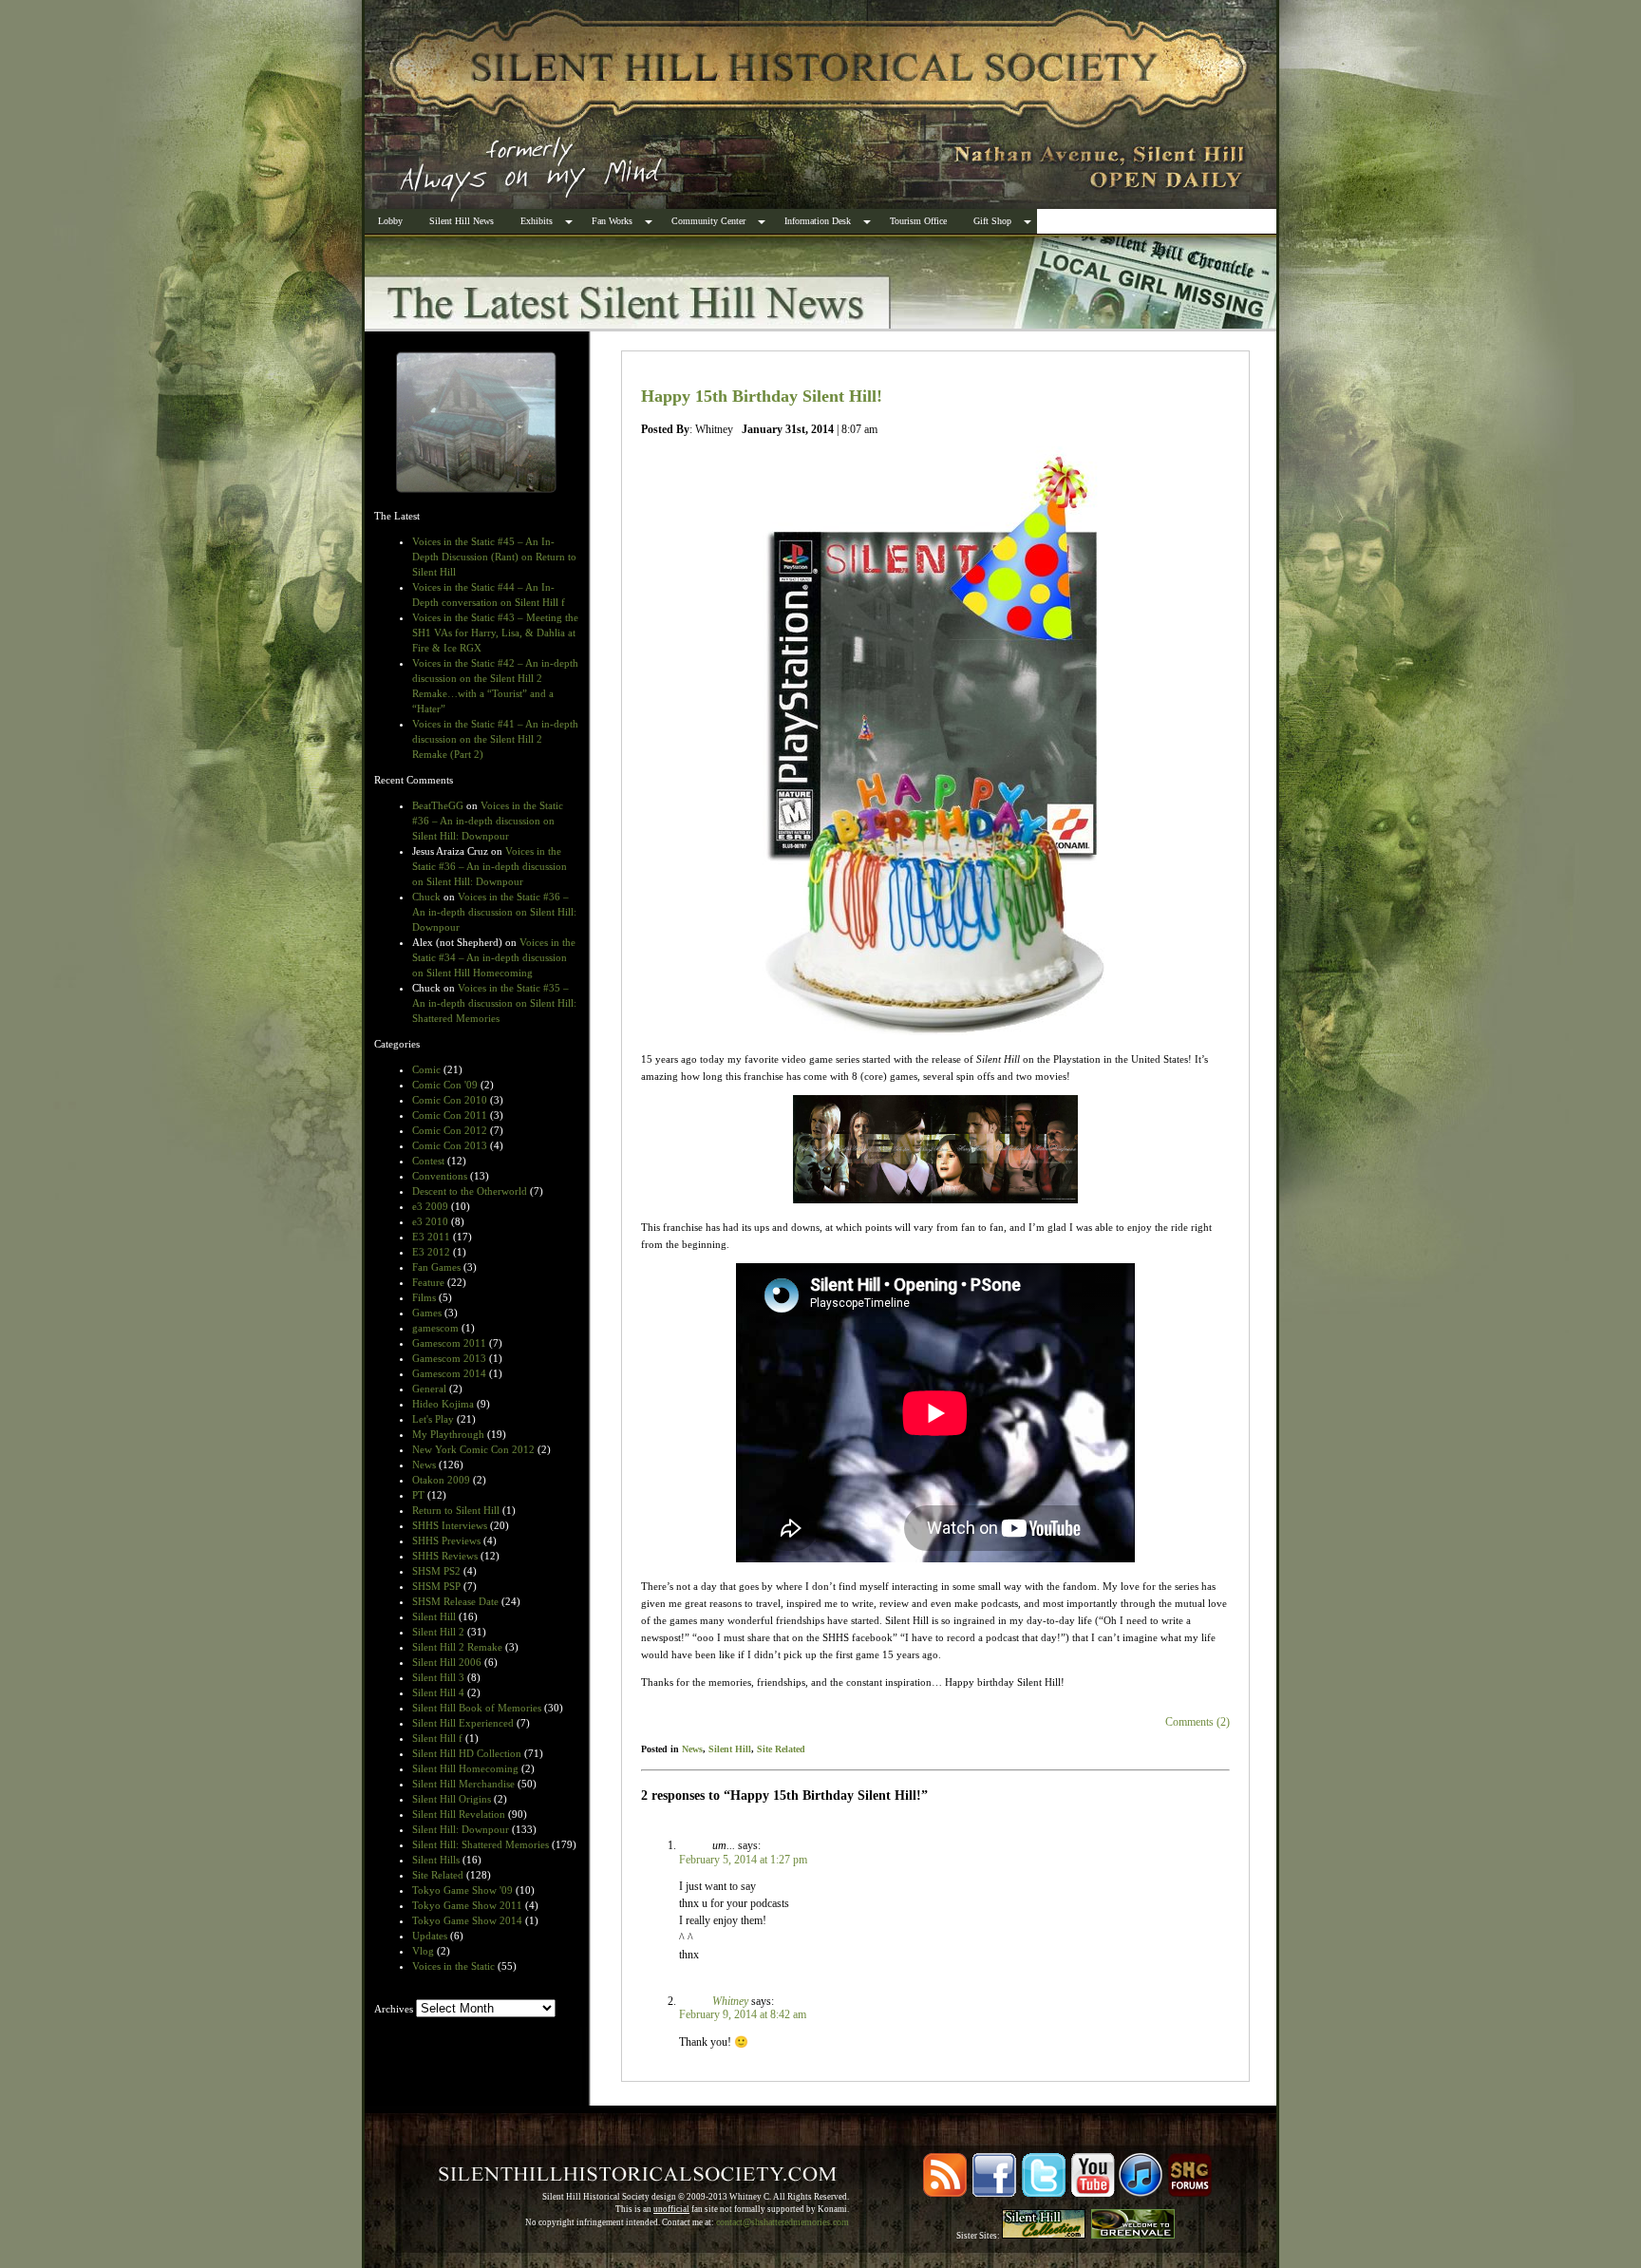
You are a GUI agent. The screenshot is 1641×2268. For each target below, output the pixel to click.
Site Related (438, 1875)
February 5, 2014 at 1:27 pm (743, 1860)
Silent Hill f (437, 1738)
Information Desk (818, 221)
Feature (428, 1282)
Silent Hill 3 (438, 1677)
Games (427, 1313)
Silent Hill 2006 (447, 1662)
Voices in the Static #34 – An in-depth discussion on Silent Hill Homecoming (494, 957)
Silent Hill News (462, 221)
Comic (426, 1069)
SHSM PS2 (436, 1571)
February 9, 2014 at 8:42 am (743, 2014)
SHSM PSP (436, 1586)
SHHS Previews (446, 1540)
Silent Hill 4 (438, 1692)
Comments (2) (1198, 1722)
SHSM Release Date (455, 1601)
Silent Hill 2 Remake (457, 1647)
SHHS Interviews (450, 1525)
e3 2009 (430, 1206)
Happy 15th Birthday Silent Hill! (762, 396)
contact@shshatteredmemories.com (783, 2222)
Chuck (426, 897)
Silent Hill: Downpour (461, 1829)
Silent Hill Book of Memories (477, 1708)
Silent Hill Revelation (459, 1814)
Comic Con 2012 (450, 1130)
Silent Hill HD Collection (467, 1753)
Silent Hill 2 (438, 1632)
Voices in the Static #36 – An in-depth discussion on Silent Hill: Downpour (488, 821)
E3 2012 (431, 1252)
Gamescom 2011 (449, 1343)
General (429, 1389)
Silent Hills (436, 1860)
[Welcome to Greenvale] (1133, 2236)
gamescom (435, 1328)
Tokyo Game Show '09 (462, 1890)
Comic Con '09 (445, 1085)
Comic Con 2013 (450, 1145)
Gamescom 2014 (449, 1373)
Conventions (440, 1176)
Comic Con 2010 (450, 1100)
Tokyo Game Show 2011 (467, 1905)
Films (424, 1297)
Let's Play (433, 1419)
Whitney (730, 2001)
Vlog (423, 1951)
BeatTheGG (438, 805)
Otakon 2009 (441, 1480)
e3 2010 (430, 1221)
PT (418, 1495)
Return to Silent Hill (456, 1510)
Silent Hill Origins (452, 1799)
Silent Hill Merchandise (463, 1784)
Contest (428, 1161)
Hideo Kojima (443, 1404)
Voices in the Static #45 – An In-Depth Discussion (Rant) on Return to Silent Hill (494, 557)
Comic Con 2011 (450, 1115)
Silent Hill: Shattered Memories (481, 1844)
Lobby (390, 221)
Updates (430, 1936)
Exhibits (537, 221)
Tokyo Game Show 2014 (467, 1920)
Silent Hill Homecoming (465, 1768)
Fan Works (612, 221)
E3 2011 (431, 1237)
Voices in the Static (453, 1966)
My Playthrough (448, 1434)
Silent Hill (434, 1616)
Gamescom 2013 (449, 1358)
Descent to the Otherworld (470, 1191)
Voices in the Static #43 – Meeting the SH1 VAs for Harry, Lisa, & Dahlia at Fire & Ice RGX (495, 633)
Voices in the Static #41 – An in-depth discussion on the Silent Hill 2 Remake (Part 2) (495, 739)
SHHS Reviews (445, 1556)
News (424, 1465)
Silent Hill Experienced (463, 1723)
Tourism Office (918, 221)
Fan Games (436, 1267)
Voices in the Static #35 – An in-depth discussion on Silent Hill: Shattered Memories (494, 1003)
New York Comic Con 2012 (473, 1449)
